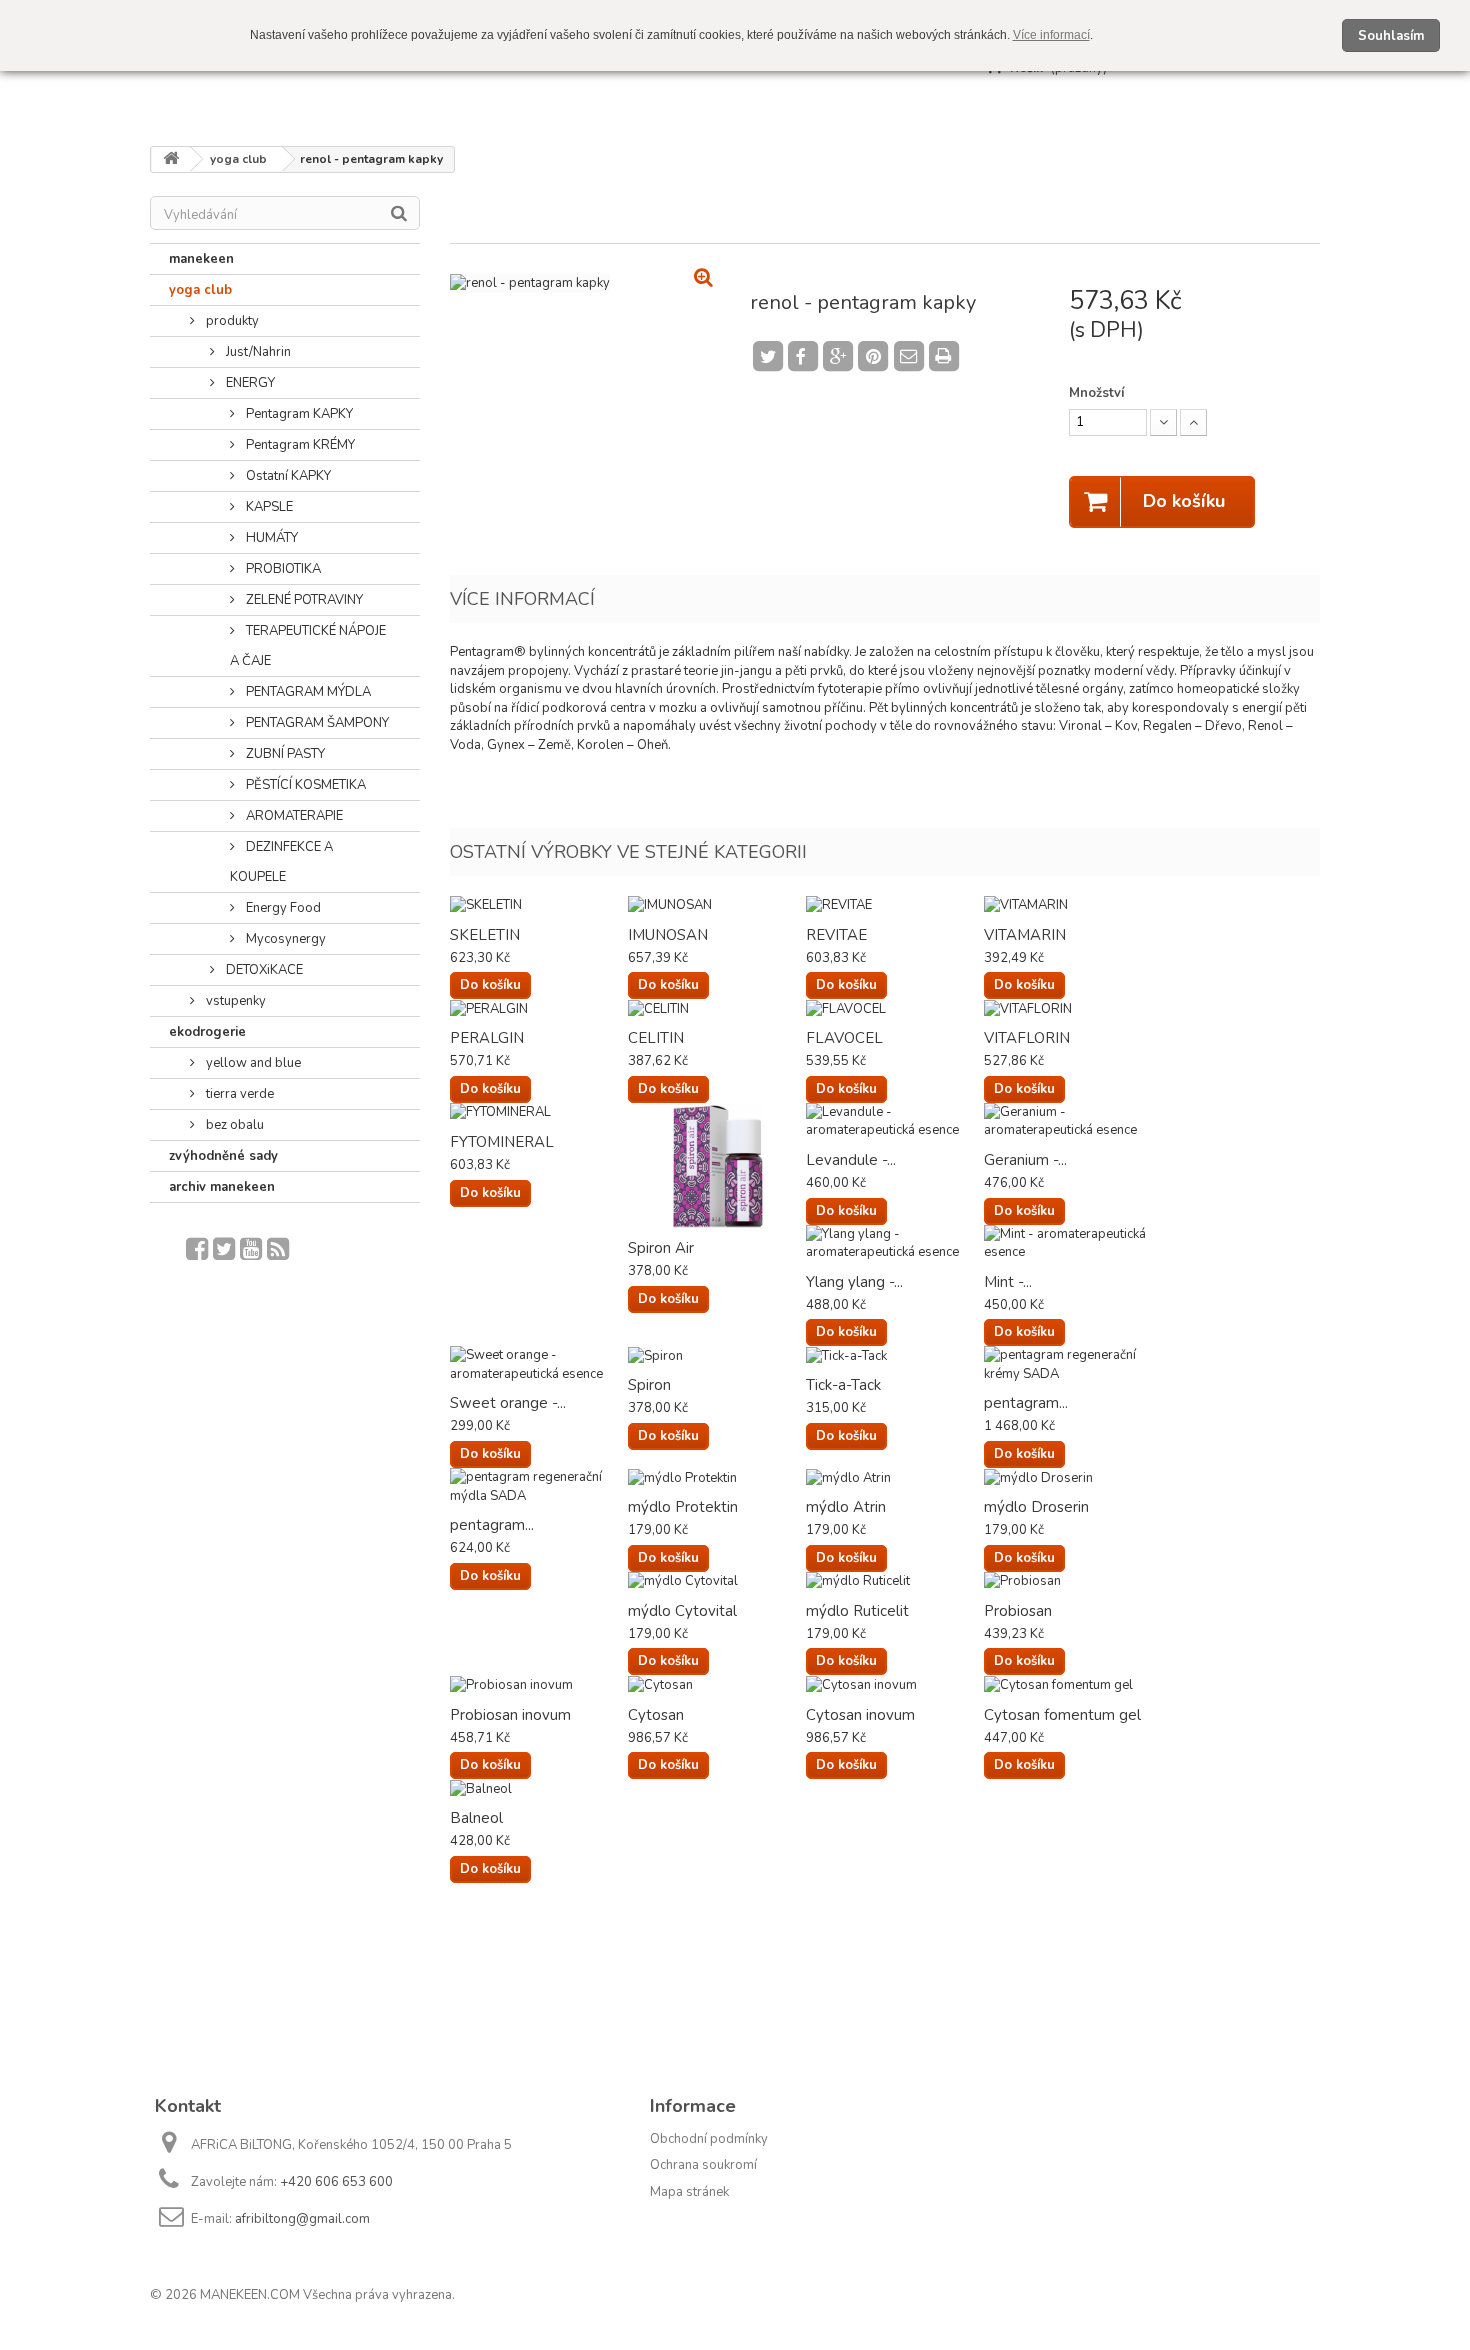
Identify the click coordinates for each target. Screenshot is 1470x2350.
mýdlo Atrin (846, 1507)
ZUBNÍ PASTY (284, 754)
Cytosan (656, 1715)
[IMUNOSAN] (717, 905)
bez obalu (233, 1125)
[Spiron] (717, 1355)
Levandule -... (851, 1160)
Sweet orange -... (508, 1403)
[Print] (946, 354)
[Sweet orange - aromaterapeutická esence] (539, 1364)
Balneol (476, 1818)
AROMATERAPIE (293, 816)
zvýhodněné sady (223, 1156)
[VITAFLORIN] (1073, 1008)
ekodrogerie (207, 1032)
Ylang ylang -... (854, 1282)
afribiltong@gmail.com (302, 2219)
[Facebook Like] (802, 356)
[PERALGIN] (539, 1008)
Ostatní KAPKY (287, 476)
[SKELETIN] (539, 905)
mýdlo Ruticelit (857, 1611)
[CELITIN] (717, 1008)
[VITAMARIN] (1073, 905)
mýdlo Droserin (1036, 1507)
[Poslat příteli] (911, 354)
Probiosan (1018, 1611)
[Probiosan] (1073, 1581)
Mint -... (1008, 1282)
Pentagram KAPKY (298, 414)
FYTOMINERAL (502, 1142)
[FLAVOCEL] (895, 1008)
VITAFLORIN (1027, 1038)
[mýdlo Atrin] (895, 1477)
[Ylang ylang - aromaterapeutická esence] (895, 1243)
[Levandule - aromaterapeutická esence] (895, 1121)
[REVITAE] (895, 905)
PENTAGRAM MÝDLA (307, 692)
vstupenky (234, 1001)
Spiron (649, 1385)
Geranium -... (1025, 1160)
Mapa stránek (689, 2192)
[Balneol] (539, 1788)
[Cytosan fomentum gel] (1073, 1684)
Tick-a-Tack (843, 1385)
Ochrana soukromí (703, 2165)
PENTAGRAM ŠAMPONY (316, 723)
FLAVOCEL (844, 1038)
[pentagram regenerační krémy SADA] (1073, 1364)
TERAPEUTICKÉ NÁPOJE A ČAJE (308, 646)
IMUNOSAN (668, 935)
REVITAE (836, 935)
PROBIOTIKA (282, 569)
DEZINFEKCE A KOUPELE (281, 862)
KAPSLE (268, 507)
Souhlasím (1391, 36)
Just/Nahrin (257, 352)
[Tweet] (767, 356)
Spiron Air (661, 1248)
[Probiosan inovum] (539, 1684)
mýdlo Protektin (683, 1507)
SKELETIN (485, 935)
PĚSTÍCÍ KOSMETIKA (304, 785)
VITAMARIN (1025, 935)
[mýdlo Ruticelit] (895, 1581)
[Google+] (837, 356)
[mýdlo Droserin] (1073, 1477)
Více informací (1051, 35)
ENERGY (249, 383)
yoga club (200, 290)
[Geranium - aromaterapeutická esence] (1073, 1121)
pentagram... (1026, 1403)
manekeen (201, 259)
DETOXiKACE (263, 970)
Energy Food (282, 908)
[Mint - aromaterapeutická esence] (1073, 1243)
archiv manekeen (222, 1187)
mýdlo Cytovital (682, 1611)
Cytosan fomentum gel (1062, 1715)
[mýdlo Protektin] (717, 1477)
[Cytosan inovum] (895, 1684)
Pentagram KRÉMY (299, 445)
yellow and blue (252, 1063)
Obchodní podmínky (709, 2139)
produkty (231, 321)
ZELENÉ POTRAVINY (303, 600)
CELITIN (656, 1038)
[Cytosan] (717, 1684)
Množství (1096, 393)
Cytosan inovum (860, 1715)
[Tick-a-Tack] (895, 1355)
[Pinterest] (873, 356)
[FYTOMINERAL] (539, 1112)
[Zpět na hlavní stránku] (171, 159)
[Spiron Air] (717, 1165)
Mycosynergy (284, 939)
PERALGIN (487, 1038)
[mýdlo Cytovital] (717, 1581)
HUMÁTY (270, 538)
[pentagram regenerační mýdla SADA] (539, 1486)
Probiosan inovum (510, 1715)
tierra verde (238, 1094)
